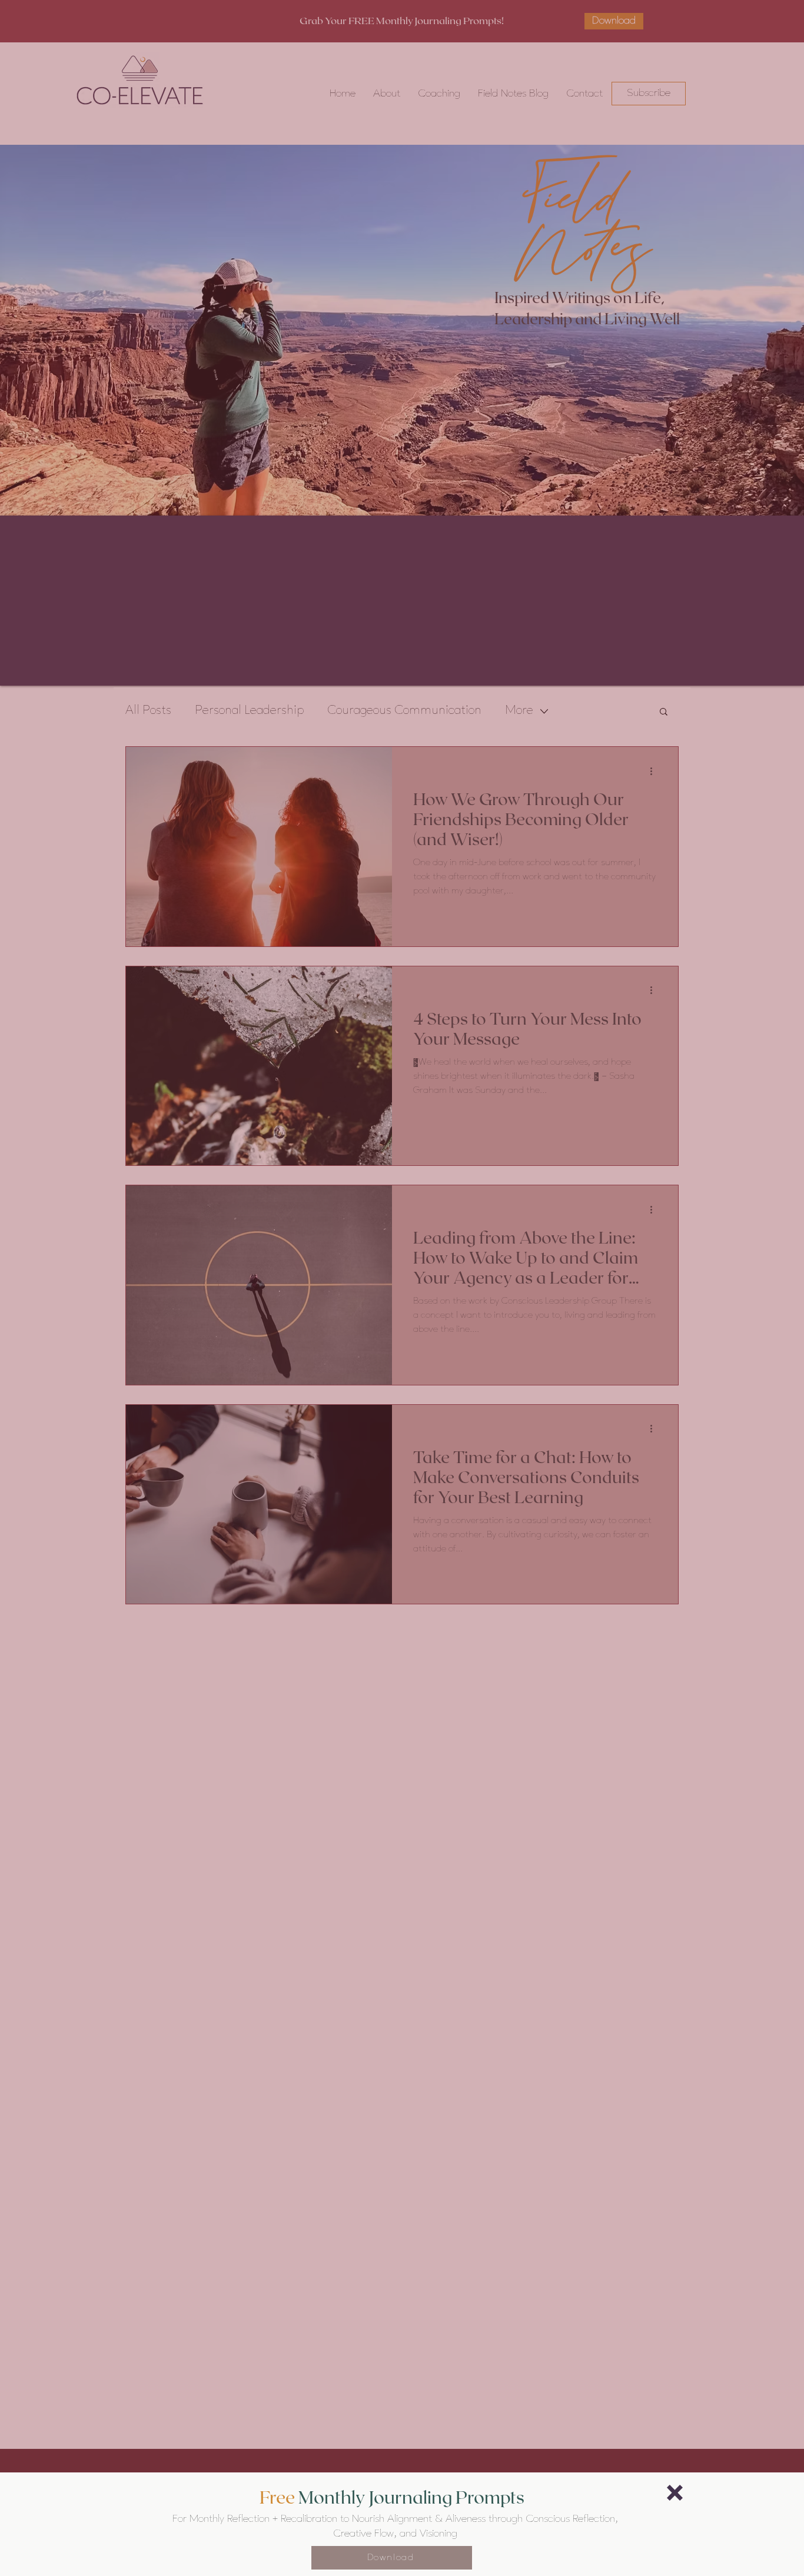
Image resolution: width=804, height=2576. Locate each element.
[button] (675, 2493)
